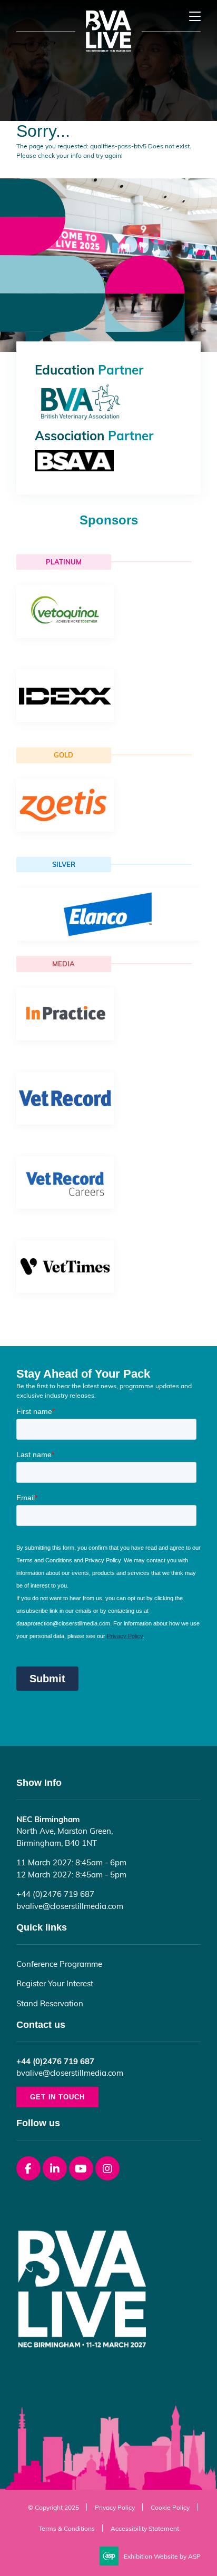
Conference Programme (59, 1964)
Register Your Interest (55, 1983)
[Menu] (195, 16)
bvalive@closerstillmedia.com (70, 1906)
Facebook (28, 2168)
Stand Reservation (50, 2003)
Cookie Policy (170, 2507)
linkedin (55, 2168)
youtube (81, 2168)
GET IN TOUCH (57, 2097)
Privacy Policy (115, 2507)
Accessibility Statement (145, 2528)
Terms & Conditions (67, 2528)
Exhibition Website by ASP (162, 2556)
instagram (107, 2168)
